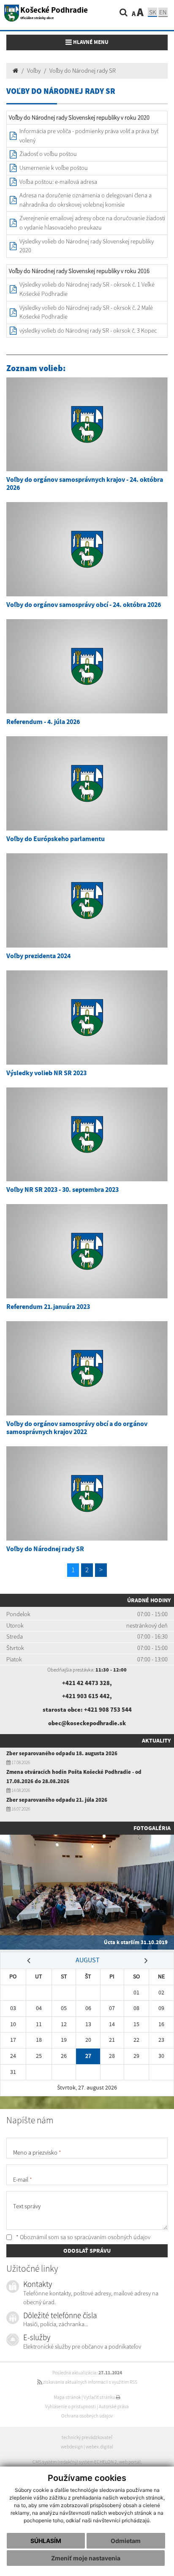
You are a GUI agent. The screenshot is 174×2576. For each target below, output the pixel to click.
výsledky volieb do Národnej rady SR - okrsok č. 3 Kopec (88, 331)
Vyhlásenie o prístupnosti (71, 2407)
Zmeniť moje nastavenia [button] (86, 2558)
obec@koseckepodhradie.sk (87, 1723)
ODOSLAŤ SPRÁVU (87, 2251)
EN (163, 12)
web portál (130, 2462)
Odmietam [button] (126, 2541)
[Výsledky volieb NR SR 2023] (87, 1018)
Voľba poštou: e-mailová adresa (58, 182)
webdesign (72, 2447)
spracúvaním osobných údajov (112, 2237)
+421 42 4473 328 (86, 1683)
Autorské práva (114, 2407)
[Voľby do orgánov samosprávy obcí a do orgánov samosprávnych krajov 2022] (87, 1368)
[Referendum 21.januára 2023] (87, 1251)
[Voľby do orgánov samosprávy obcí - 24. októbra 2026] (87, 549)
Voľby (34, 71)
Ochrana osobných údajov (87, 2416)
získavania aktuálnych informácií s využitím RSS (90, 2382)
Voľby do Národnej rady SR (83, 71)
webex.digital (99, 2447)
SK (152, 12)
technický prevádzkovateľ (87, 2437)
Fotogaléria (152, 1828)
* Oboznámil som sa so (83, 2237)
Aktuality (156, 1740)
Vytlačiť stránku (100, 2397)
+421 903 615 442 (86, 1696)
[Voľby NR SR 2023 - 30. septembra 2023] (87, 1135)
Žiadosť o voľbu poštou (48, 154)
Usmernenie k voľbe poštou (54, 168)
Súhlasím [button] (46, 2541)
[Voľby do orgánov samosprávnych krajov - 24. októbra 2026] (87, 425)
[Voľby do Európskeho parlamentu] (87, 783)
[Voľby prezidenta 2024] (87, 900)
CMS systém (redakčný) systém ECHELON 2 (75, 2462)
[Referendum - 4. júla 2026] (87, 666)
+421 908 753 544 (108, 1710)
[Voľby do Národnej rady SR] (87, 1493)
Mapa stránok (67, 2397)
